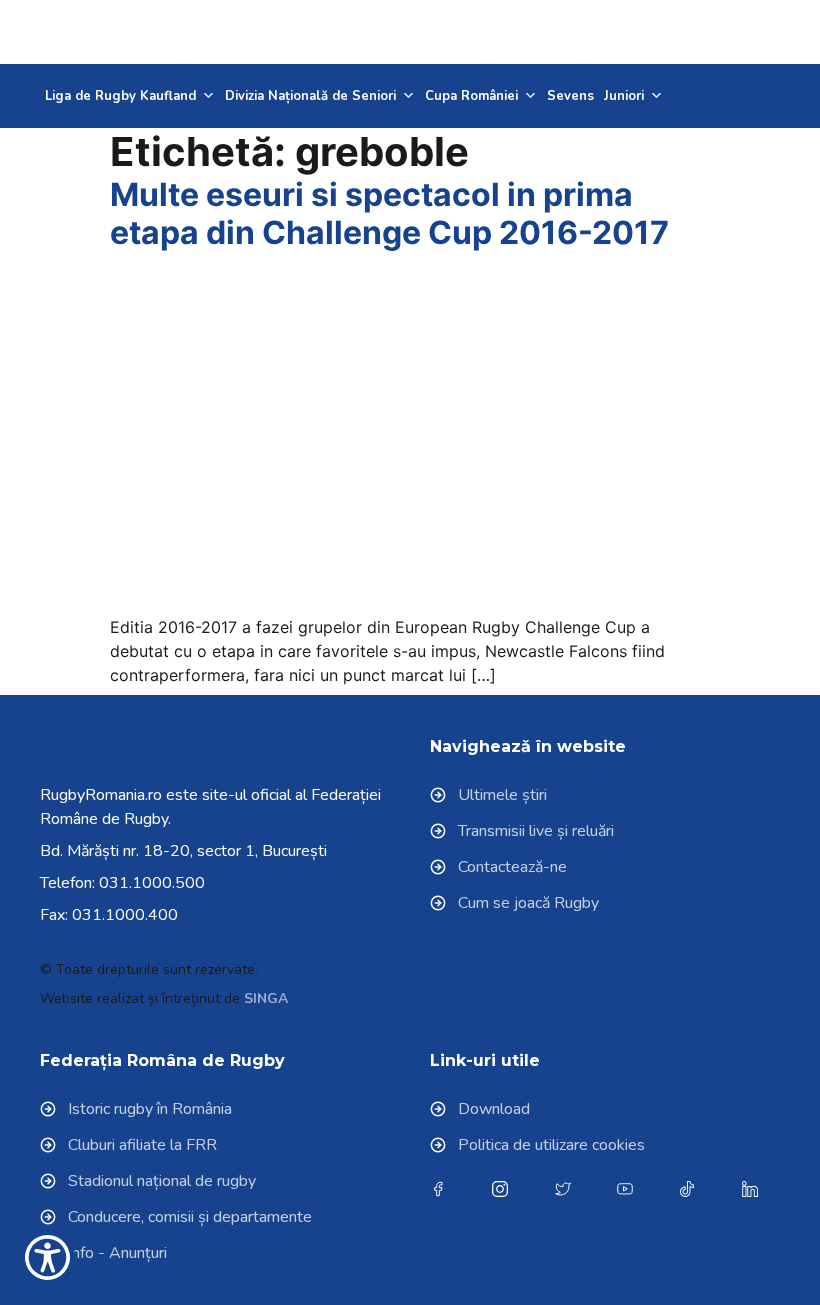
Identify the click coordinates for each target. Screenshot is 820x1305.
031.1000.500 (152, 883)
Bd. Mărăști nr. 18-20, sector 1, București (183, 851)
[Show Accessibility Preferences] (47, 1257)
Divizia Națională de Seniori (310, 96)
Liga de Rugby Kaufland (120, 96)
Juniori (624, 96)
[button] (731, 32)
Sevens (570, 96)
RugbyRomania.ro (101, 795)
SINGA (266, 998)
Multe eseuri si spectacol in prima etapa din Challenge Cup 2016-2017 (389, 213)
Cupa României (471, 96)
